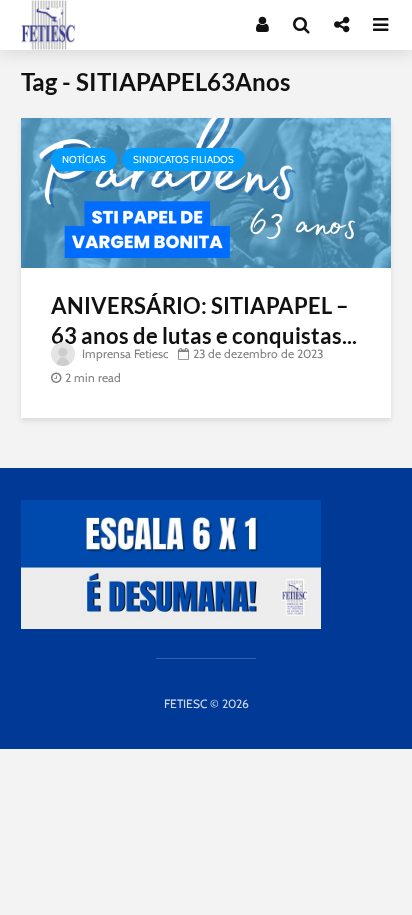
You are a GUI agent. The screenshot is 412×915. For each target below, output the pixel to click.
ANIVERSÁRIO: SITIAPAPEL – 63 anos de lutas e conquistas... (204, 320)
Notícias (84, 159)
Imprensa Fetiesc (123, 353)
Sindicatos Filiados (183, 159)
